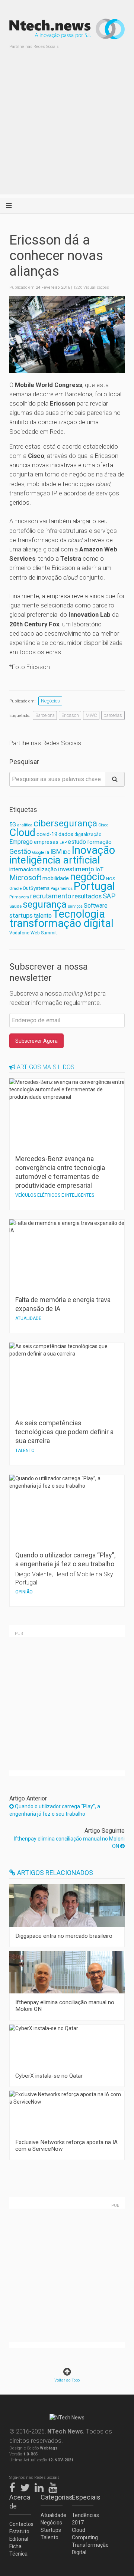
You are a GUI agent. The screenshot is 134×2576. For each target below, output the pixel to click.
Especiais (83, 2497)
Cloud (22, 833)
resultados (87, 896)
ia (47, 852)
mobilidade (56, 878)
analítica (25, 825)
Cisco (103, 825)
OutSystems (36, 888)
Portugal (94, 886)
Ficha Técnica (18, 2550)
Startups (51, 2530)
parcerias (113, 715)
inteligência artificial (55, 860)
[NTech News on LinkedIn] (41, 2486)
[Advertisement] (67, 128)
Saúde (15, 906)
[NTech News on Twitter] (27, 2486)
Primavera (19, 897)
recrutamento (51, 896)
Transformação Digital (83, 2549)
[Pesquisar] (115, 779)
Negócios (50, 701)
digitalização (88, 835)
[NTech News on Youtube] (55, 2486)
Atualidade (52, 2515)
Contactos (20, 2524)
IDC (67, 852)
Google (38, 853)
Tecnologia (79, 914)
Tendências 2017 (83, 2519)
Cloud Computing (83, 2534)
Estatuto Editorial (19, 2535)
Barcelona (45, 715)
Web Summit (44, 933)
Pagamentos (62, 889)
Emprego (21, 842)
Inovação (93, 850)
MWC (91, 715)
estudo (77, 842)
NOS (111, 879)
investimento (76, 869)
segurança (45, 904)
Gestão (20, 851)
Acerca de (20, 2502)
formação (99, 842)
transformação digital (61, 923)
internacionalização (33, 869)
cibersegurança (65, 823)
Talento (50, 2537)
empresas (46, 842)
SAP (109, 896)
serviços (75, 906)
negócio (87, 877)
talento (43, 916)
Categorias (52, 2497)
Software (96, 906)
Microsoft (25, 878)
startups (21, 915)
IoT (99, 869)
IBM (56, 852)
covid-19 (47, 834)
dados (66, 834)
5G (13, 825)
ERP (63, 843)
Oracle (15, 889)
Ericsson (70, 715)
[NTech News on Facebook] (14, 2486)
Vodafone (19, 933)
